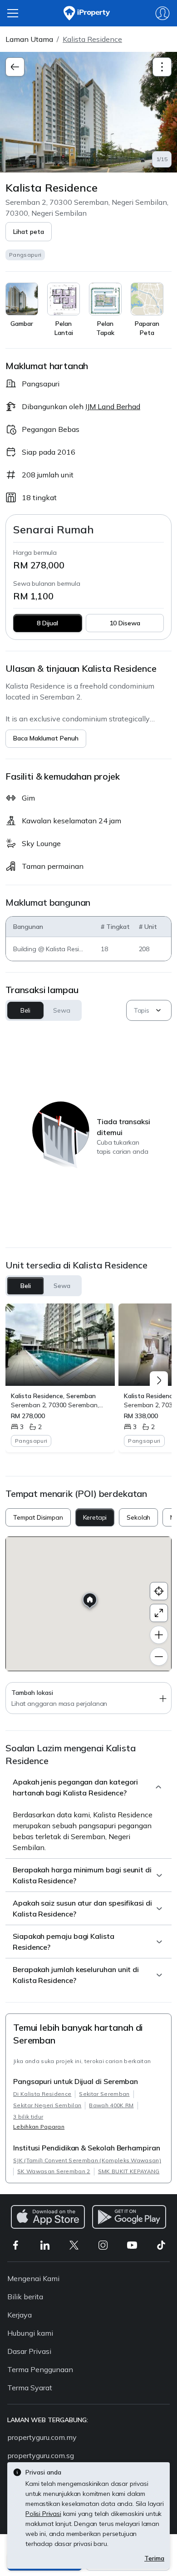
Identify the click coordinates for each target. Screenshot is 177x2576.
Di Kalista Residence (42, 2094)
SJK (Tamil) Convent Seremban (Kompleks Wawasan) (87, 2160)
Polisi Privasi (43, 2514)
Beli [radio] (26, 1286)
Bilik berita (25, 2297)
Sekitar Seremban (104, 2094)
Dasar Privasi (29, 2351)
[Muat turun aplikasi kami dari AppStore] (48, 2217)
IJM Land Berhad (113, 406)
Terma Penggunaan (40, 2369)
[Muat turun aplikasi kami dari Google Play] (129, 2217)
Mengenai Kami (33, 2278)
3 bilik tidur (28, 2117)
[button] (29, 232)
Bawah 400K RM (111, 2105)
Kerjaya (20, 2315)
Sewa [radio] (62, 1286)
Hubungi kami (30, 2333)
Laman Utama (29, 39)
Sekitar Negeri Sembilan (47, 2105)
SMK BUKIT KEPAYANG (129, 2171)
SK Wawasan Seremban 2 (54, 2171)
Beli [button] (25, 1010)
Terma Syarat (30, 2388)
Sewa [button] (61, 1010)
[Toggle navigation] (162, 67)
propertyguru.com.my (42, 2437)
